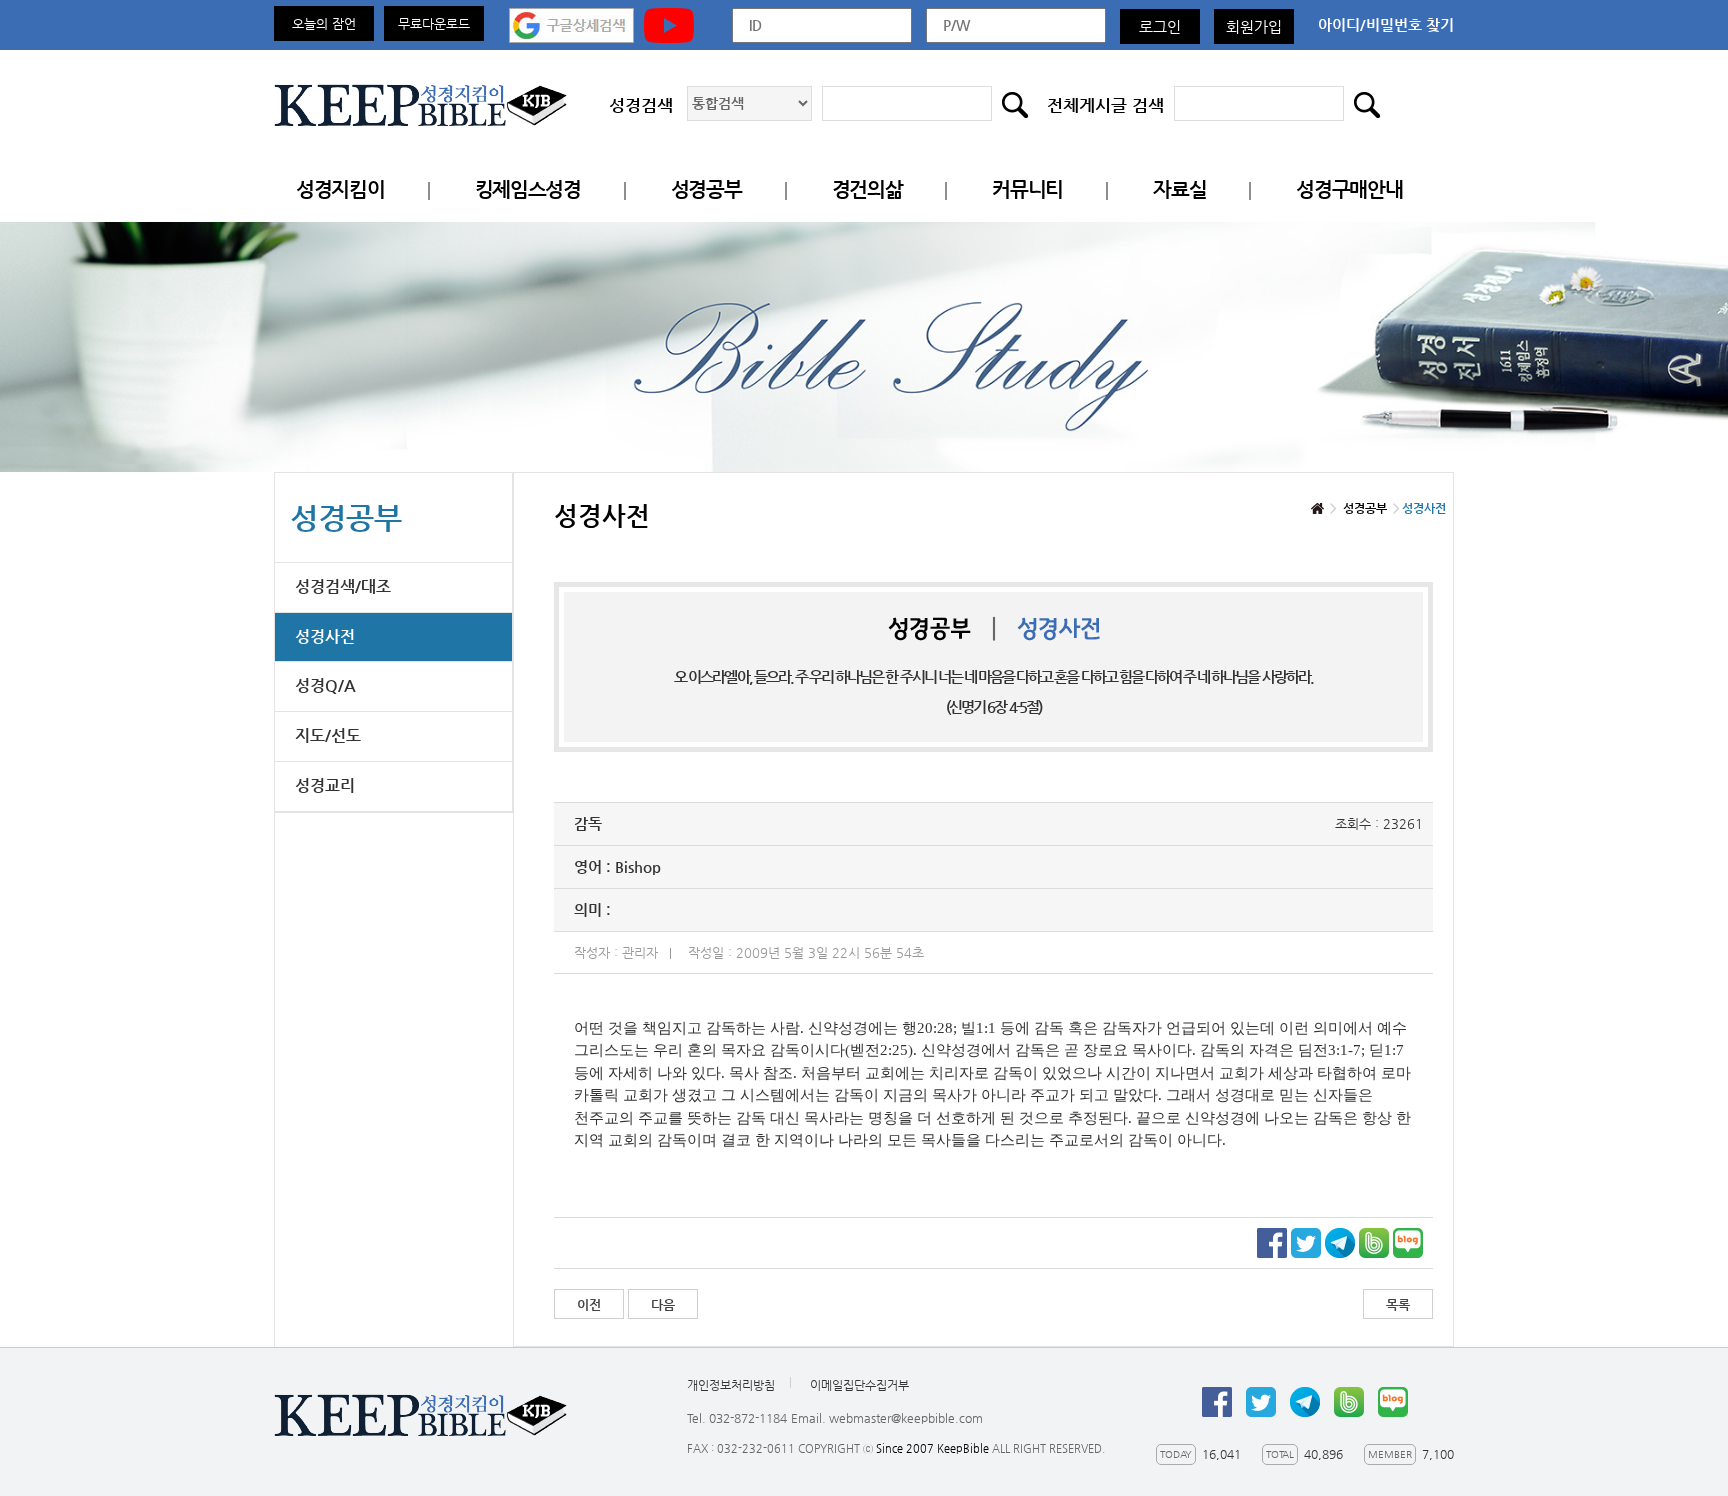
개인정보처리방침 (731, 1385)
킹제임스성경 (528, 189)
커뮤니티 (1027, 189)
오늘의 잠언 (324, 23)
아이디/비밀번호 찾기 (1386, 24)
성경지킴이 (340, 189)
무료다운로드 (434, 23)
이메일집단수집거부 (859, 1385)
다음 (663, 1304)
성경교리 (325, 785)
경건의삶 (867, 189)
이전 (589, 1304)
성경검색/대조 (343, 586)
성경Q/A (325, 685)
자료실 (1179, 189)
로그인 (1160, 26)
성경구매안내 (1349, 189)
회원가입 (1254, 26)
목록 (1398, 1304)
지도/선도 (328, 735)
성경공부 (706, 189)
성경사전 (325, 636)
